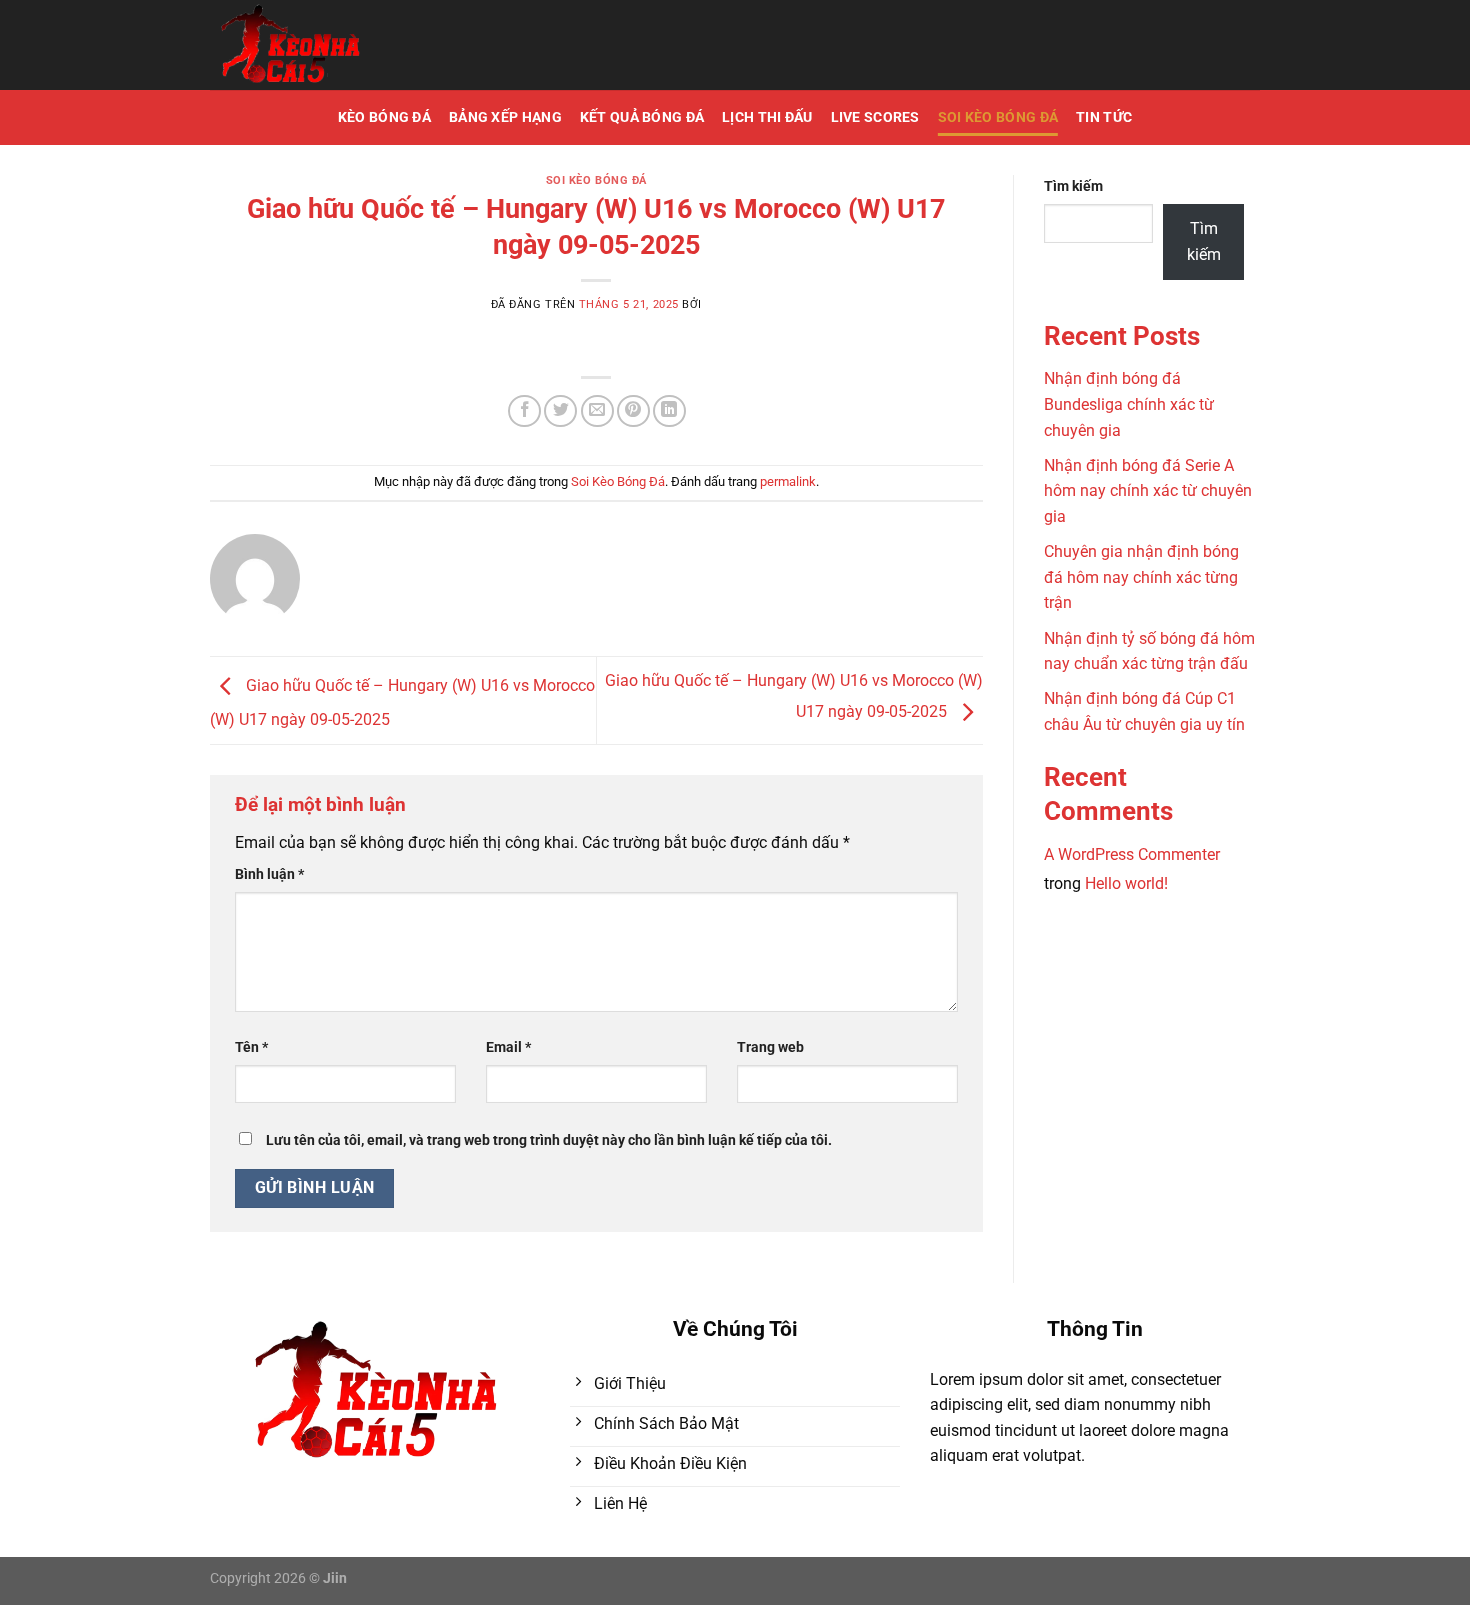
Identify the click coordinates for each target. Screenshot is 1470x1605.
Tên (251, 1047)
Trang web (770, 1047)
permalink (788, 481)
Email (508, 1047)
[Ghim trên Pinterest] (633, 411)
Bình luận (269, 874)
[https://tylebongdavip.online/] (349, 45)
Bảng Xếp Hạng (505, 117)
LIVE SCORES (875, 117)
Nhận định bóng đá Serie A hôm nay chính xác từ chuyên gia (1148, 491)
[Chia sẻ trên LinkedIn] (669, 411)
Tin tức (1104, 117)
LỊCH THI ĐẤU (767, 117)
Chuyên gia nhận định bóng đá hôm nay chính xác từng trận (1141, 577)
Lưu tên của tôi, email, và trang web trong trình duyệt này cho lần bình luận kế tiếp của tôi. (549, 1140)
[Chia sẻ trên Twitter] (560, 411)
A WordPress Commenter (1132, 854)
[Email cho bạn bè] (597, 411)
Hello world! (1126, 883)
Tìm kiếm (1073, 186)
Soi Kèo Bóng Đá (998, 117)
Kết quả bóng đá (642, 117)
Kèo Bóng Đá (384, 117)
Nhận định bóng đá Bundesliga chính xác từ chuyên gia (1129, 404)
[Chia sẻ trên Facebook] (524, 411)
